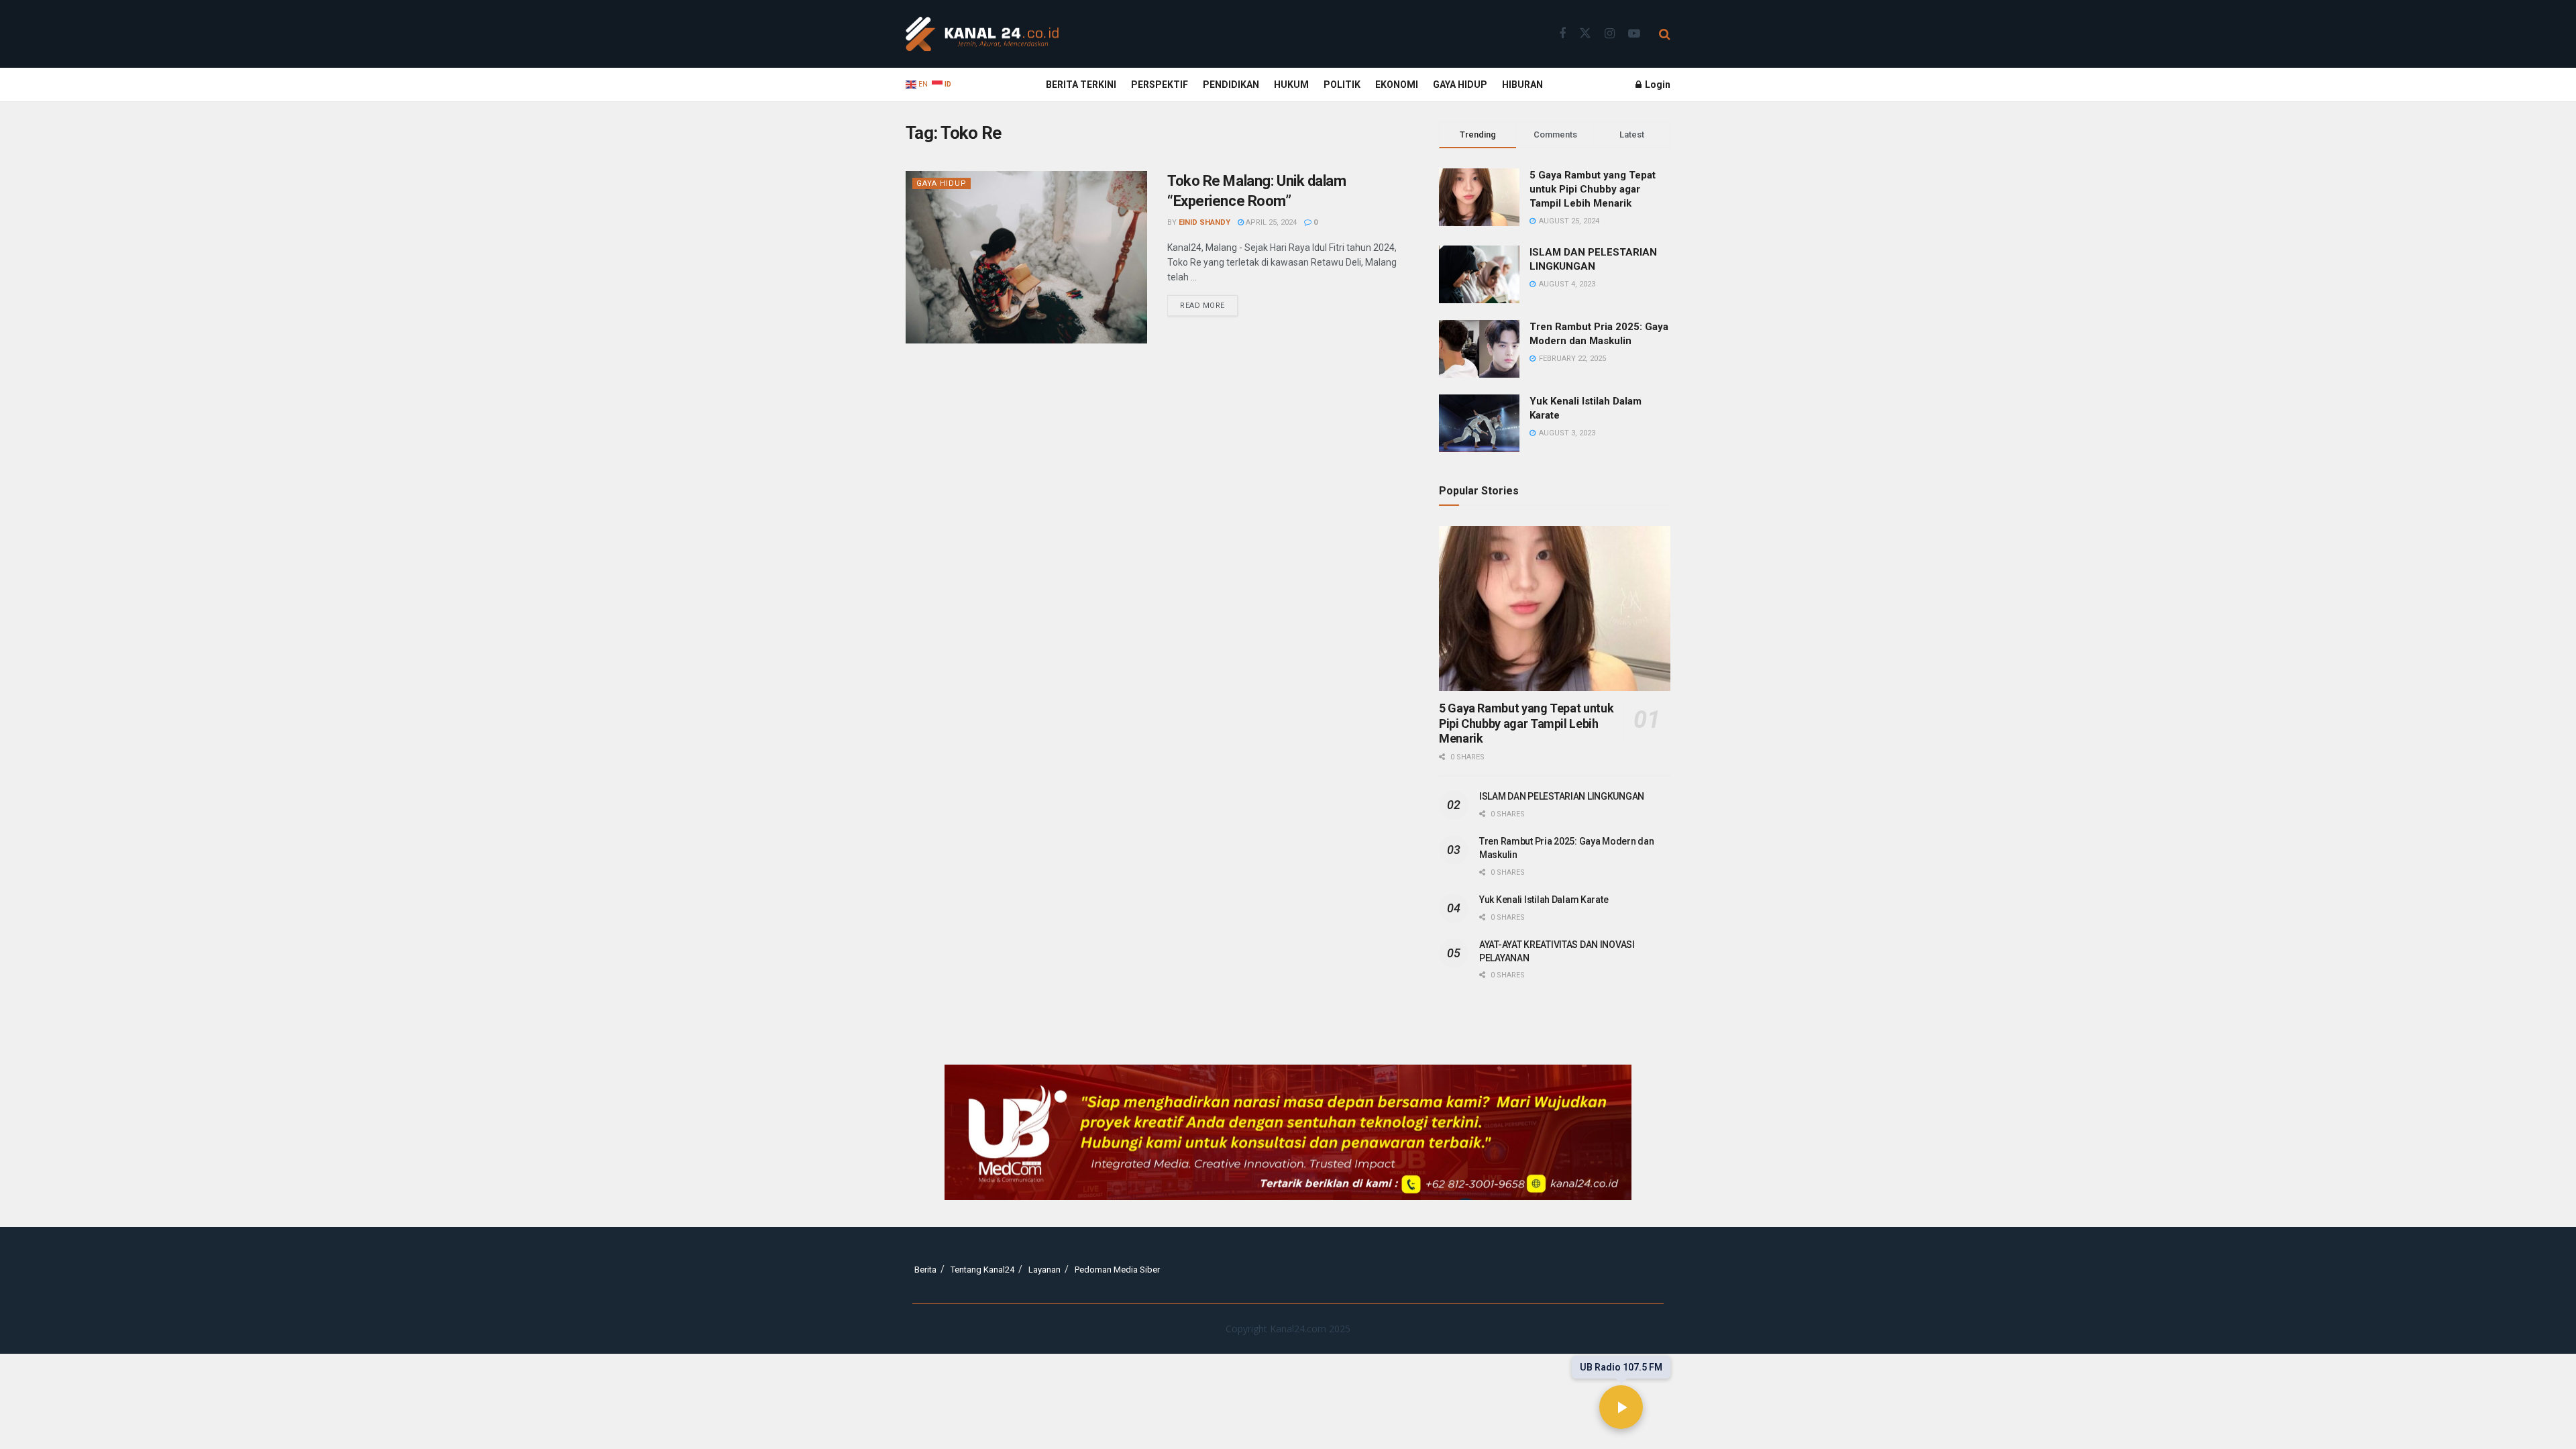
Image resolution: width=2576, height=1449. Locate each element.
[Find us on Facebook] (1562, 34)
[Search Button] (1665, 34)
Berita (925, 1270)
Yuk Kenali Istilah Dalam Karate (1544, 900)
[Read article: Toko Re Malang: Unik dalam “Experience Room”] (1026, 257)
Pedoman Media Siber (1117, 1270)
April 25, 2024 (1270, 222)
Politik (1342, 85)
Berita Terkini (1081, 85)
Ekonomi (1397, 85)
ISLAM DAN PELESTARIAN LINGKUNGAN (1562, 796)
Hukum (1291, 85)
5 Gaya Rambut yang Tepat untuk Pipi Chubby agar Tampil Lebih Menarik (1593, 189)
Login (1657, 85)
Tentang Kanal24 (982, 1270)
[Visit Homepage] (982, 34)
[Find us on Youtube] (1634, 34)
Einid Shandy (1204, 222)
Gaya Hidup (1460, 85)
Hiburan (1522, 85)
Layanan (1044, 1270)
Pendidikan (1231, 85)
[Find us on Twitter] (1585, 34)
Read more (1209, 303)
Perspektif (1160, 85)
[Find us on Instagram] (1610, 34)
